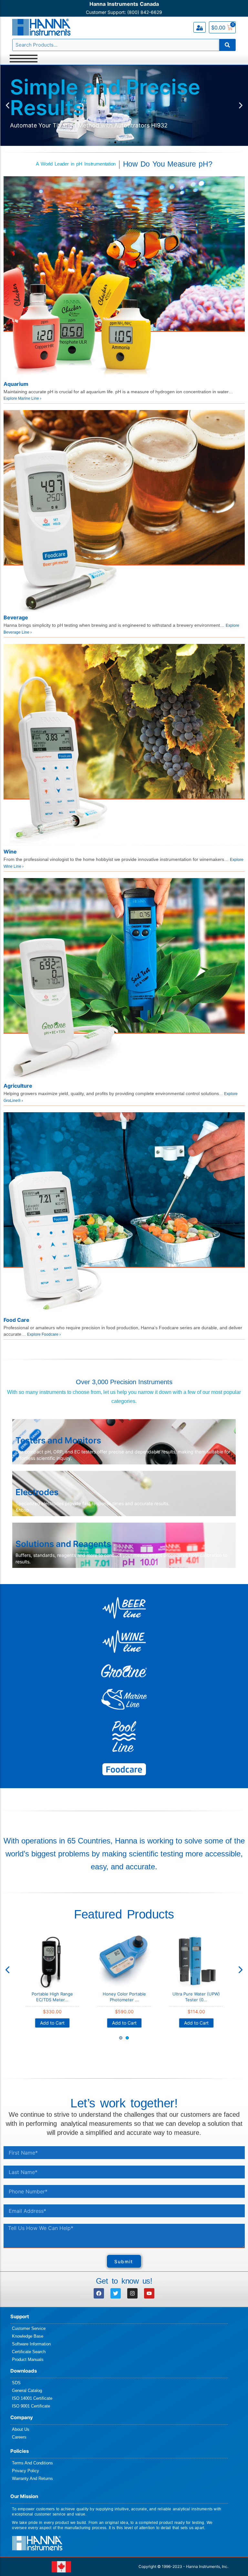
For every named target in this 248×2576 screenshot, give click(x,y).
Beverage (16, 617)
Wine (10, 852)
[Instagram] (132, 2293)
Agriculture (18, 1086)
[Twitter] (116, 2293)
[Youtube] (149, 2293)
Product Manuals (28, 2359)
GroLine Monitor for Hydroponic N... (196, 1997)
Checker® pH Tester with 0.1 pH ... (124, 1997)
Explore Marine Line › (22, 398)
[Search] (227, 45)
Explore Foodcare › (44, 1334)
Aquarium (16, 384)
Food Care (16, 1320)
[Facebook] (99, 2293)
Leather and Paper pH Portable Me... (52, 1997)
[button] (8, 106)
